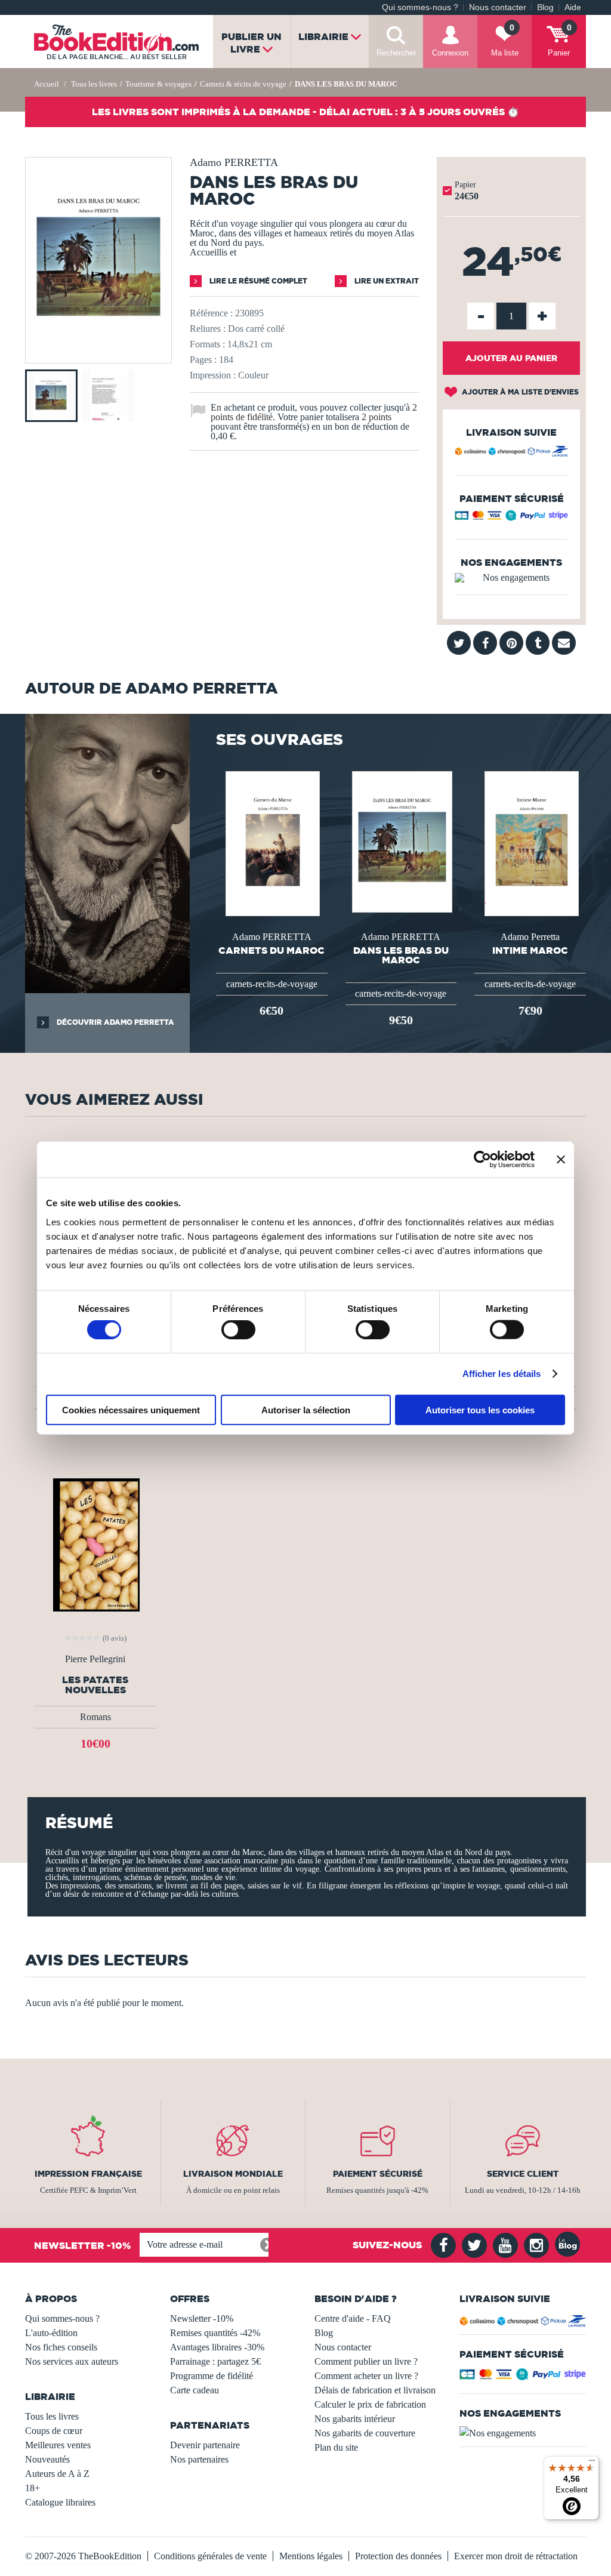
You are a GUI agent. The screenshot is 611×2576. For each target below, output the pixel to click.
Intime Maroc (530, 950)
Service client (523, 2174)
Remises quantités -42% (215, 2333)
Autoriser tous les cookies (480, 1409)
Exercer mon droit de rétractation (516, 2556)
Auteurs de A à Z (57, 2474)
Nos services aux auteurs (72, 2361)
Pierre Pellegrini (95, 1659)
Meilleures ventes (58, 2445)
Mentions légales (311, 2556)
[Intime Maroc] (530, 842)
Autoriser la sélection (306, 1409)
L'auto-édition (51, 2333)
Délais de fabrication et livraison (375, 2390)
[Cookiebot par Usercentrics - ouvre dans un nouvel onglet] (482, 1160)
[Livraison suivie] (511, 453)
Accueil (47, 84)
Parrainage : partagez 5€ (215, 2361)
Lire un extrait (386, 281)
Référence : (211, 313)
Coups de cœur (54, 2431)
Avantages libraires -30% (217, 2347)
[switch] (238, 1330)
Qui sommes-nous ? (420, 7)
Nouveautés (47, 2459)
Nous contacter (498, 7)
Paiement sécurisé (378, 2174)
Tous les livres (52, 2416)
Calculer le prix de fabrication (370, 2404)
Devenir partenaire (205, 2445)
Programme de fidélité (212, 2376)
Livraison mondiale (233, 2174)
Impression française (88, 2174)
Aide (573, 7)
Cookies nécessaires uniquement (131, 1409)
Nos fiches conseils (61, 2347)
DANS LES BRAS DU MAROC (401, 955)
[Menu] (592, 2463)
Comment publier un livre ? (366, 2361)
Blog (545, 7)
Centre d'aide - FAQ (353, 2318)
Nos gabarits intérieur (355, 2419)
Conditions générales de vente (210, 2556)
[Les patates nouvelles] (95, 1544)
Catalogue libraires (60, 2502)
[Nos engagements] (511, 578)
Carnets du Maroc (271, 950)
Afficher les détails (502, 1374)
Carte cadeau (195, 2390)
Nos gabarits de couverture (365, 2433)
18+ (33, 2488)
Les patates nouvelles (95, 1685)
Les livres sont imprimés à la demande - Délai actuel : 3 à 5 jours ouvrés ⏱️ (305, 112)
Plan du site (336, 2447)
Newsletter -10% (202, 2318)
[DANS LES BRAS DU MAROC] (98, 355)
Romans (95, 1717)
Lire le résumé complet (257, 281)
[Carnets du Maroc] (271, 842)
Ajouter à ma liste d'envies (519, 392)
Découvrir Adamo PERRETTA (115, 1022)
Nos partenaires (199, 2459)
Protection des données (398, 2556)
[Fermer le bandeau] (561, 1160)
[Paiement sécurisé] (511, 518)
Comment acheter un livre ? (366, 2376)
